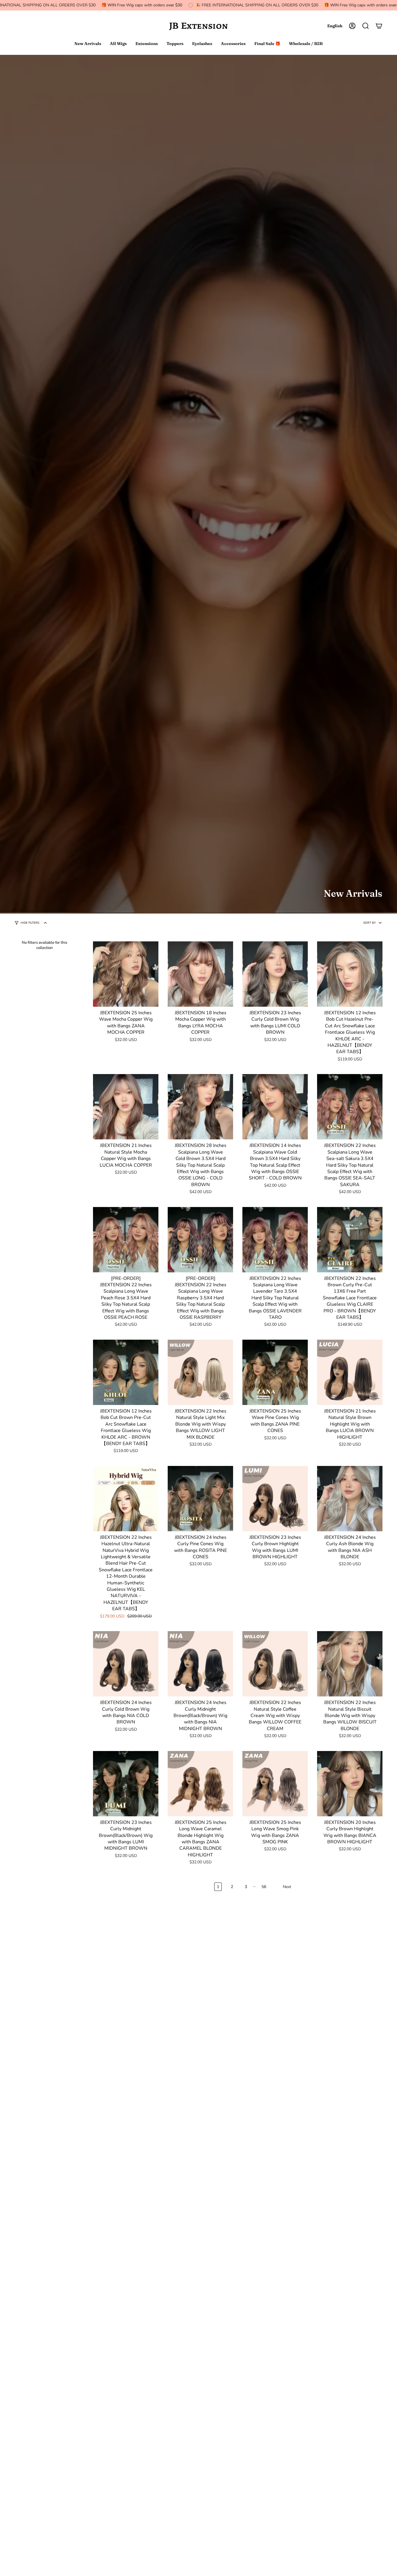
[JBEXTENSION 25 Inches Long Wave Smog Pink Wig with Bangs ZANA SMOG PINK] (275, 1784)
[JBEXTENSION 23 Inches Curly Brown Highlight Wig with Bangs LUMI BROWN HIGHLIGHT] (275, 1499)
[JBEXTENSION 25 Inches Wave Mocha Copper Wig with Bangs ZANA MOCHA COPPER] (126, 974)
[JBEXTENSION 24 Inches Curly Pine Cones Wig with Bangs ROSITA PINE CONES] (200, 1499)
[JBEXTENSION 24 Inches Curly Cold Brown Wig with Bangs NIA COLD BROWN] (126, 1664)
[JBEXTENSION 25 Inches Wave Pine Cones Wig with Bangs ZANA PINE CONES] (275, 1372)
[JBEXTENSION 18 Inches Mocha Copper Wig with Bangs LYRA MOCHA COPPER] (200, 974)
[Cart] (379, 26)
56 (264, 1887)
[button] (366, 26)
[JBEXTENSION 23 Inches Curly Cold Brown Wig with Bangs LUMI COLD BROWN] (275, 974)
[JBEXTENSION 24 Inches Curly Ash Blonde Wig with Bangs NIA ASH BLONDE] (350, 1499)
